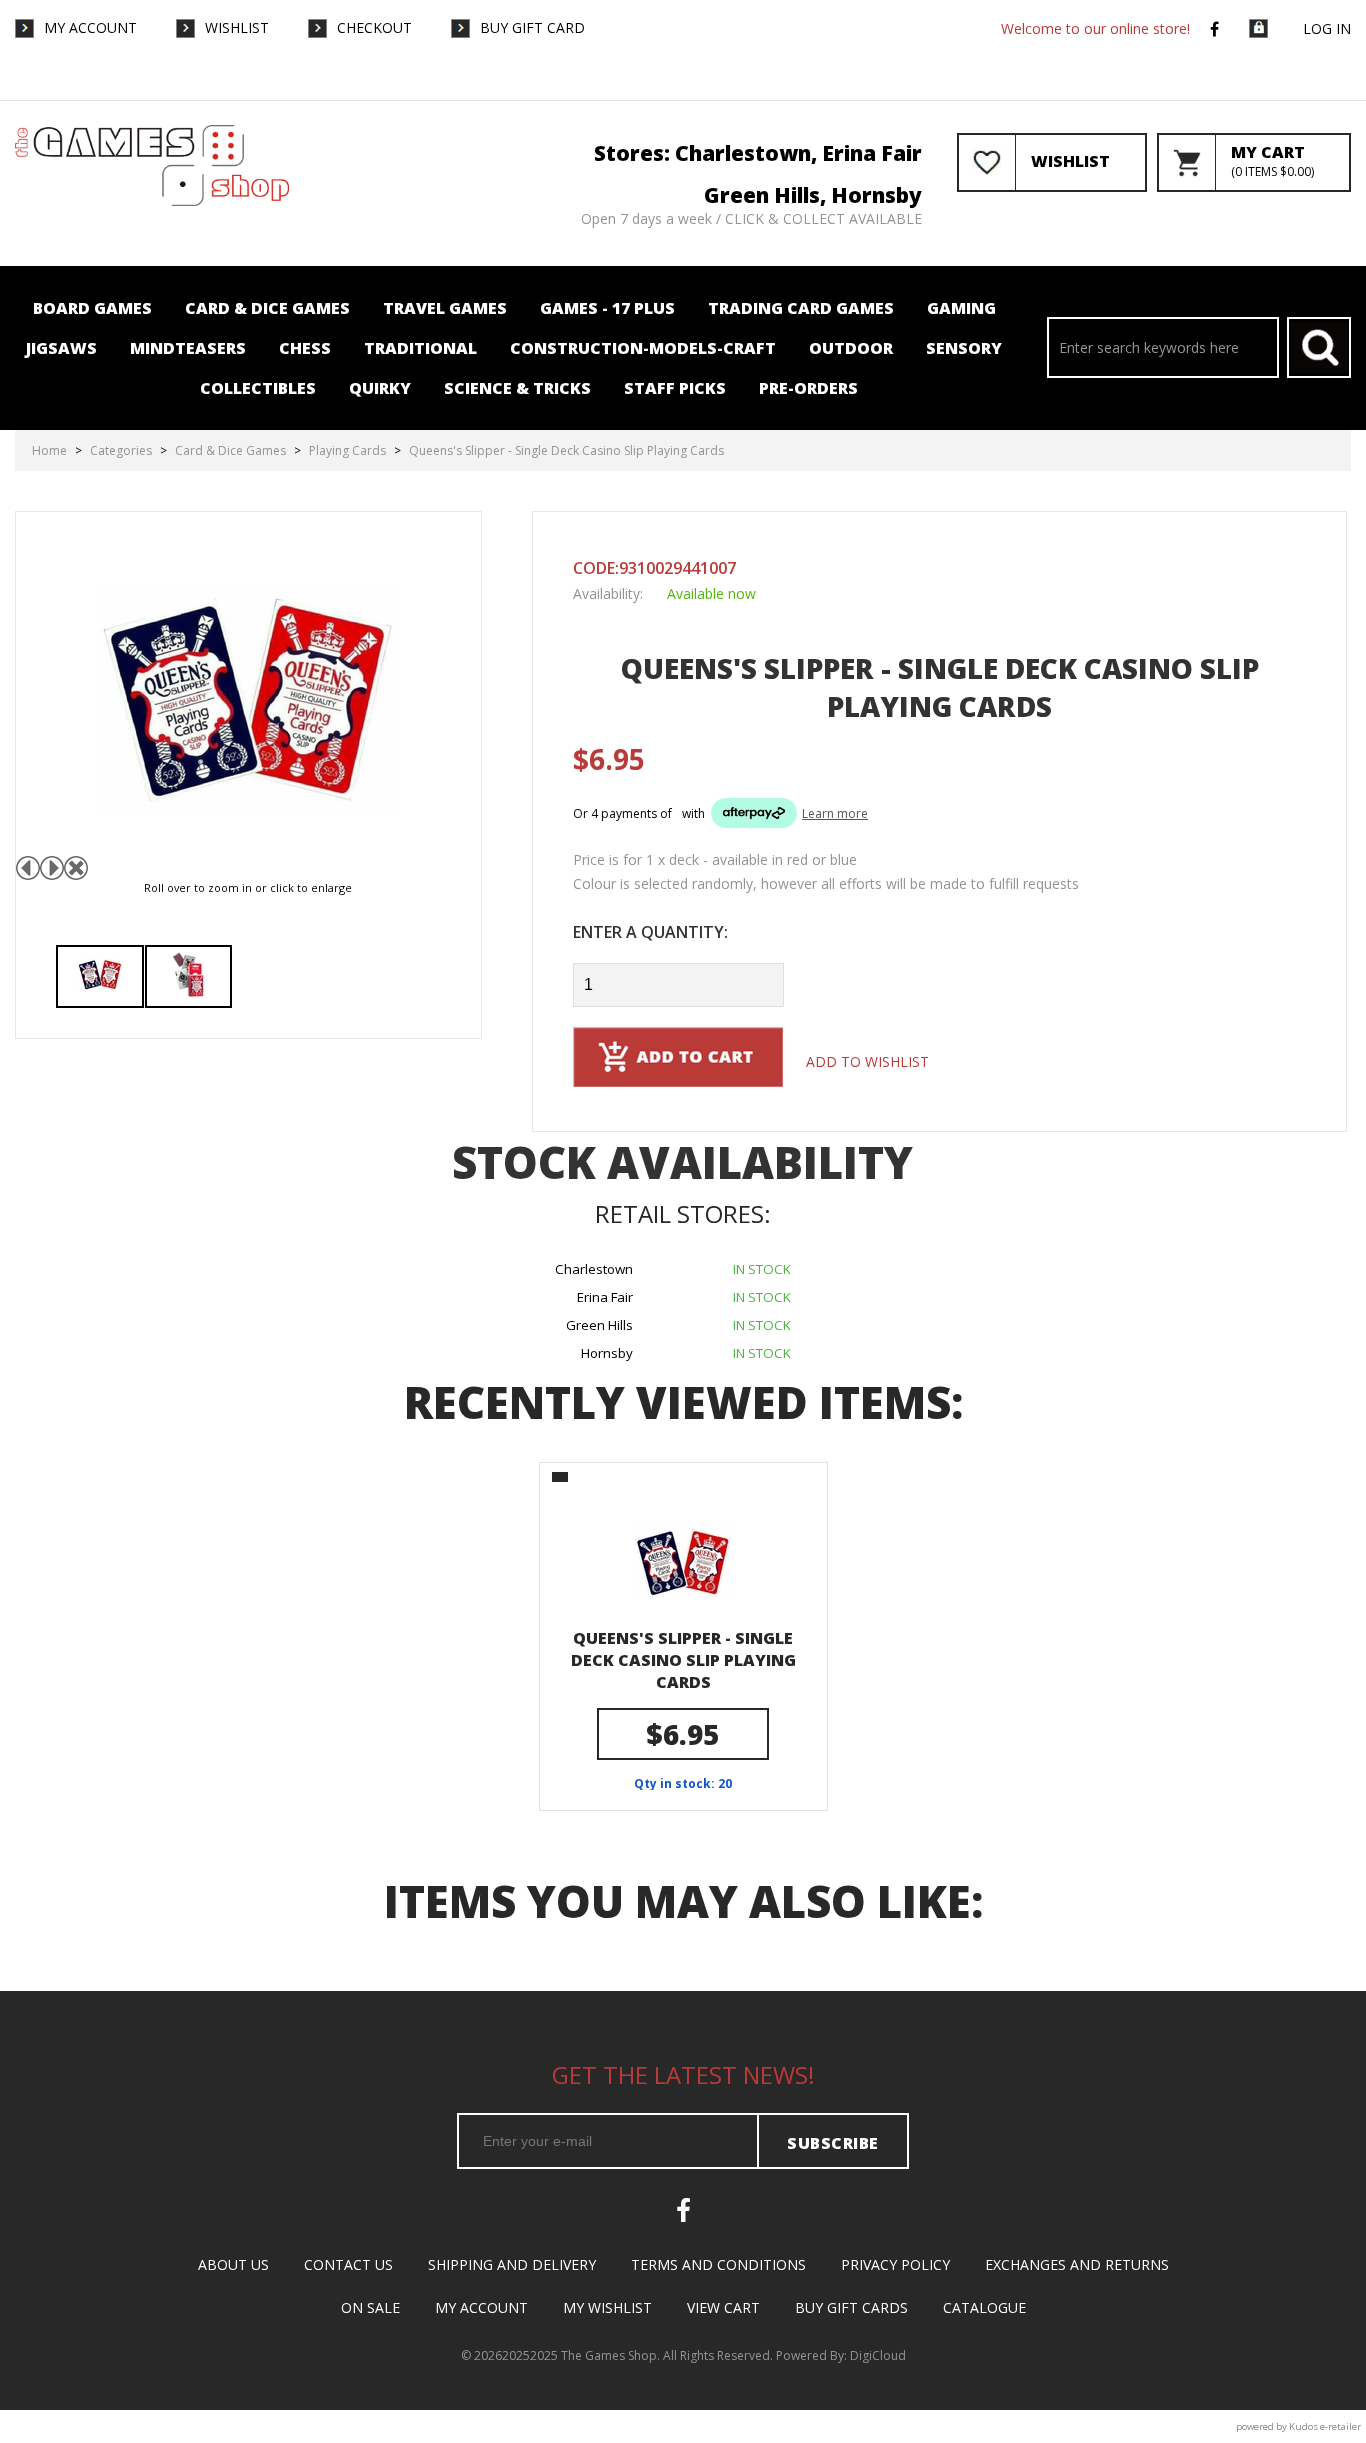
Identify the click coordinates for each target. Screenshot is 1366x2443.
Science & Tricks (517, 388)
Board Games (92, 308)
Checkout (374, 27)
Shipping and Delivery (512, 2264)
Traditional (420, 348)
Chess (305, 348)
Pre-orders (808, 388)
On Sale (370, 2307)
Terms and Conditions (718, 2264)
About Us (233, 2264)
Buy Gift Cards (851, 2307)
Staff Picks (675, 388)
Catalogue (984, 2307)
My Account (90, 27)
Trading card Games (801, 308)
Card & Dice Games (267, 308)
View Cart (723, 2307)
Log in (1327, 28)
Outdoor (851, 348)
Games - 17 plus (607, 308)
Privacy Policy (895, 2264)
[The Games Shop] (152, 201)
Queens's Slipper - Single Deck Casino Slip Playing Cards (683, 1660)
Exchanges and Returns (1077, 2264)
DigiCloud (878, 2355)
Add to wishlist (867, 1061)
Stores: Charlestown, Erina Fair (758, 153)
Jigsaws (61, 348)
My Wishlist (607, 2307)
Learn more (835, 813)
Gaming (961, 308)
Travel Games (445, 308)
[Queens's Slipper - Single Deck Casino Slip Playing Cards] (100, 976)
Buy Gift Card (532, 27)
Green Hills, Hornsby (813, 195)
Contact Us (348, 2264)
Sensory (964, 348)
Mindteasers (188, 348)
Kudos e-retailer (1325, 2426)
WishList (237, 27)
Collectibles (258, 388)
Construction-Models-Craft (643, 348)
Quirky (380, 388)
